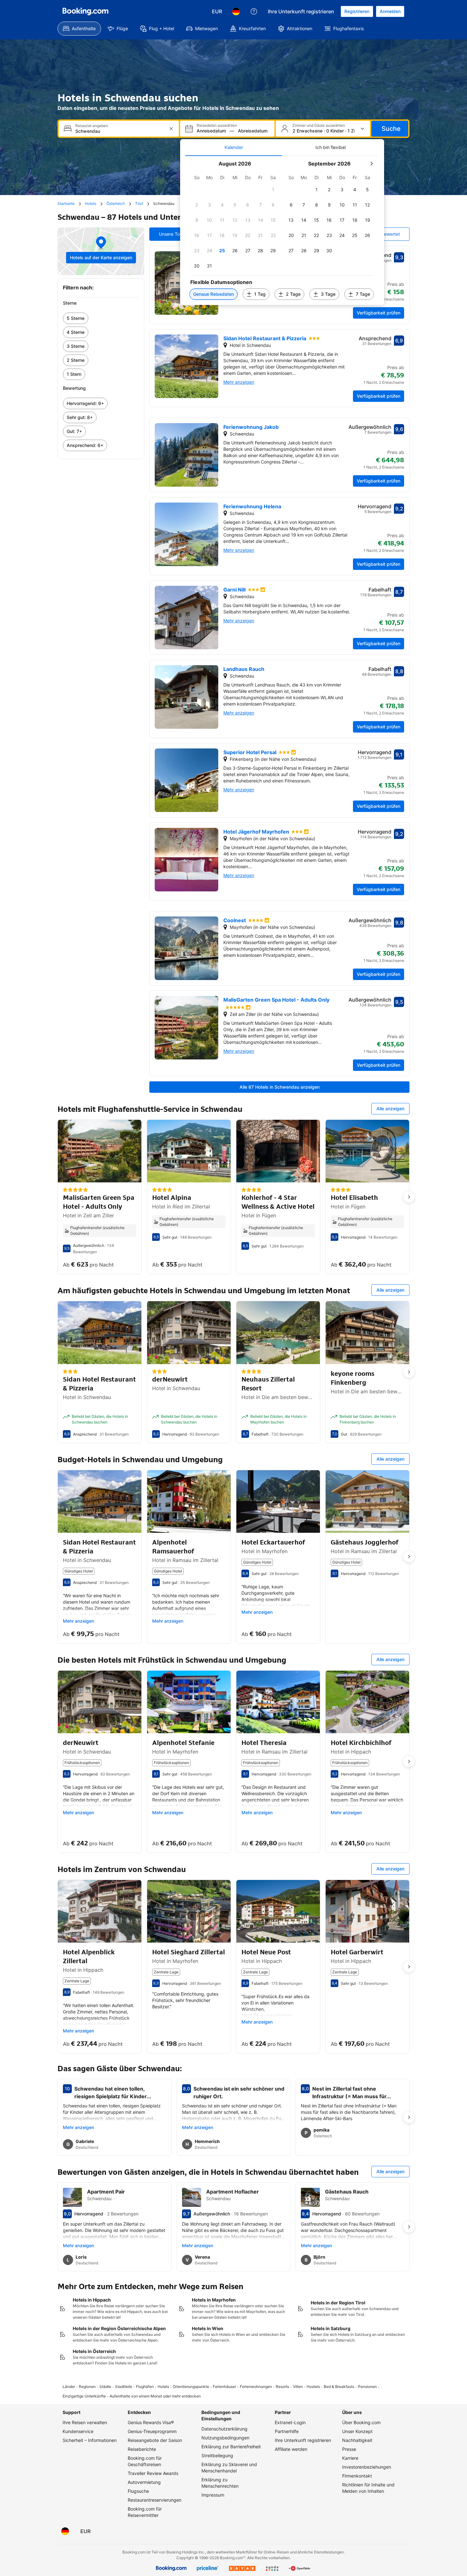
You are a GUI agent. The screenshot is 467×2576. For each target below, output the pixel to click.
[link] (101, 318)
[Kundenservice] (254, 11)
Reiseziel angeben (92, 126)
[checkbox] (273, 190)
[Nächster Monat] (371, 164)
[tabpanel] (282, 230)
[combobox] (119, 131)
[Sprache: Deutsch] (236, 11)
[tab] (234, 147)
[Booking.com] (85, 11)
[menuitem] (79, 29)
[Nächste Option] (409, 1197)
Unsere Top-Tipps (177, 234)
